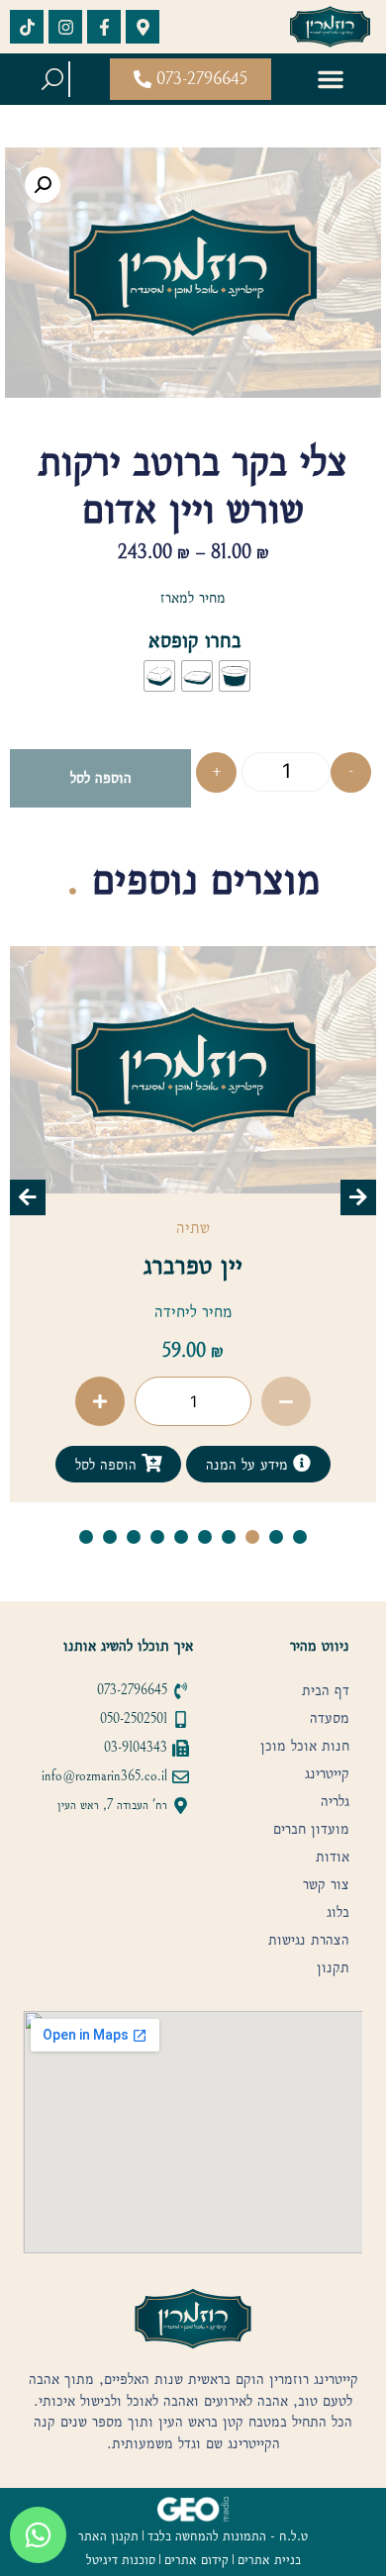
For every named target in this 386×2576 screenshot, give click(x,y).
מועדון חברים (311, 1829)
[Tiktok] (27, 27)
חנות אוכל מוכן (305, 1746)
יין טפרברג (193, 1265)
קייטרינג (327, 1773)
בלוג (338, 1912)
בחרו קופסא (195, 640)
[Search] (52, 79)
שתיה (193, 1228)
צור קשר (326, 1884)
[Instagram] (65, 27)
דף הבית (326, 1690)
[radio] (235, 676)
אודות (333, 1857)
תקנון (333, 1967)
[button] (331, 79)
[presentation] (28, 1197)
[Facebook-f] (104, 27)
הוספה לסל (101, 777)
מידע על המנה (247, 1464)
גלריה (335, 1801)
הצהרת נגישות (309, 1940)
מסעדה (330, 1718)
